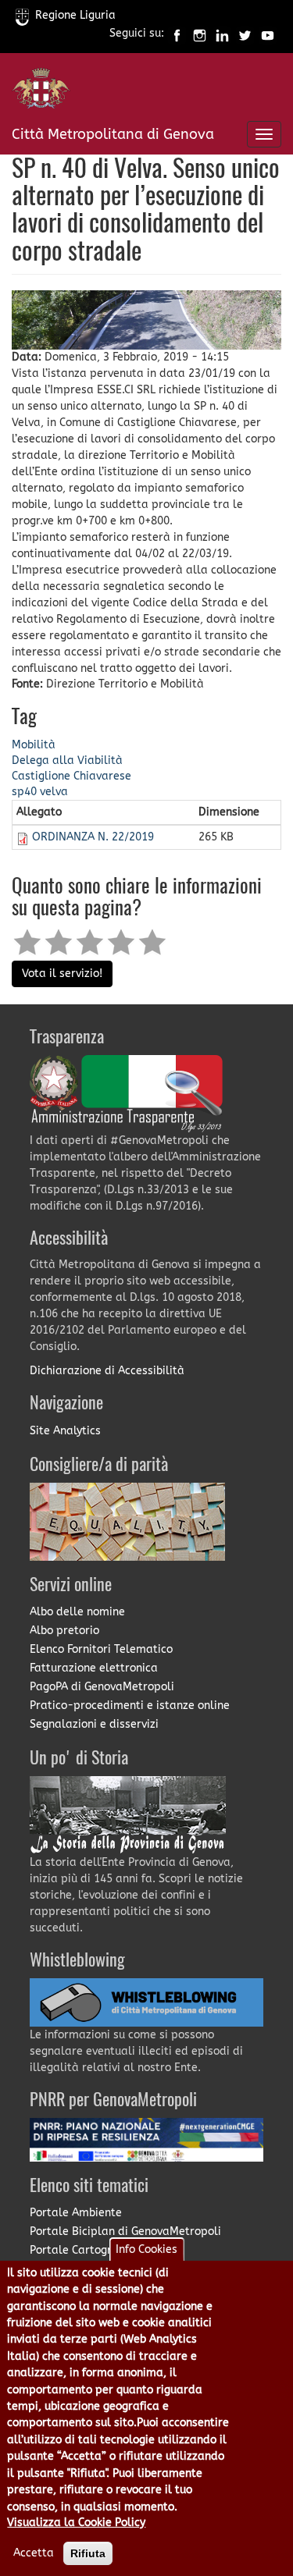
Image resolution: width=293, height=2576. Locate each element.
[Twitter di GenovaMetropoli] (245, 34)
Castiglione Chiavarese (71, 776)
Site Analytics (65, 1431)
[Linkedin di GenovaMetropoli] (222, 34)
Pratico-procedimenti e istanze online (130, 1705)
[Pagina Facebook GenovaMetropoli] (177, 34)
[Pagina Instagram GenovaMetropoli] (200, 34)
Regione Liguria (75, 15)
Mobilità (34, 745)
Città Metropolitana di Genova (113, 134)
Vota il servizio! (62, 974)
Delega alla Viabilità (67, 760)
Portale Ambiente (76, 2213)
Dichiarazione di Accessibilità (107, 1371)
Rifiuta (88, 2553)
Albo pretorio (64, 1631)
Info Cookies (146, 2249)
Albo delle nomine (77, 1612)
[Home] (41, 92)
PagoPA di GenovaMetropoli (102, 1687)
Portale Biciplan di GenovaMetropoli (125, 2231)
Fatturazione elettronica (94, 1668)
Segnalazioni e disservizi (94, 1724)
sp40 (24, 792)
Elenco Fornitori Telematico (101, 1649)
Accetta (34, 2553)
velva (54, 792)
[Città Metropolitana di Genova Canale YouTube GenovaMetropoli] (268, 34)
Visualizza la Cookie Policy (76, 2523)
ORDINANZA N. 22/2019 (93, 837)
